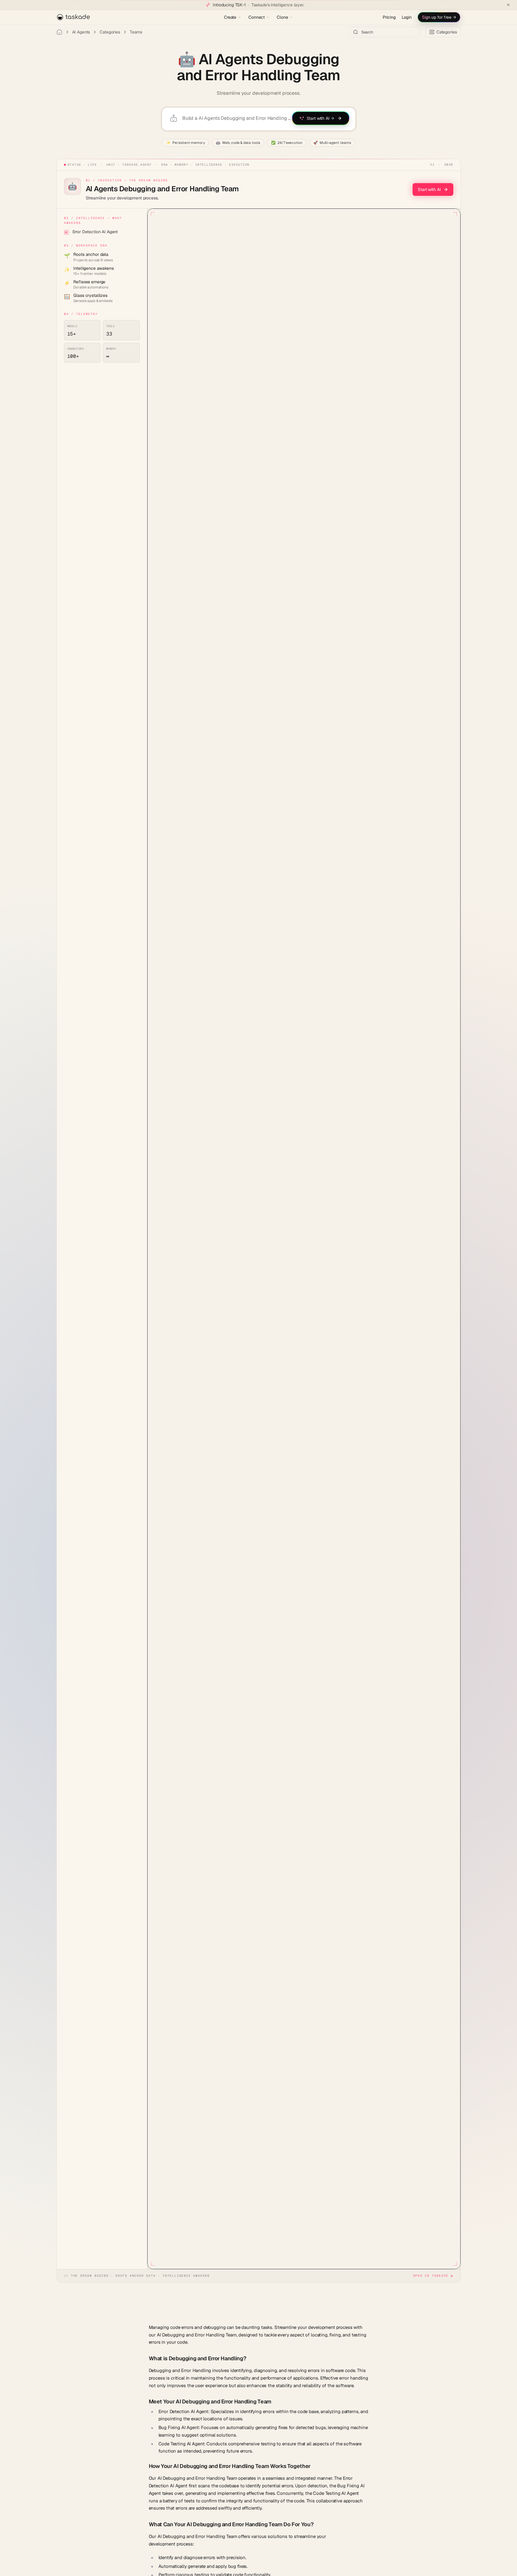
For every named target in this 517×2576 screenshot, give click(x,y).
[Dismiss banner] (508, 5)
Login (407, 17)
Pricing (389, 17)
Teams (136, 32)
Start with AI (429, 189)
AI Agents (81, 32)
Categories (110, 32)
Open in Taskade (431, 2276)
